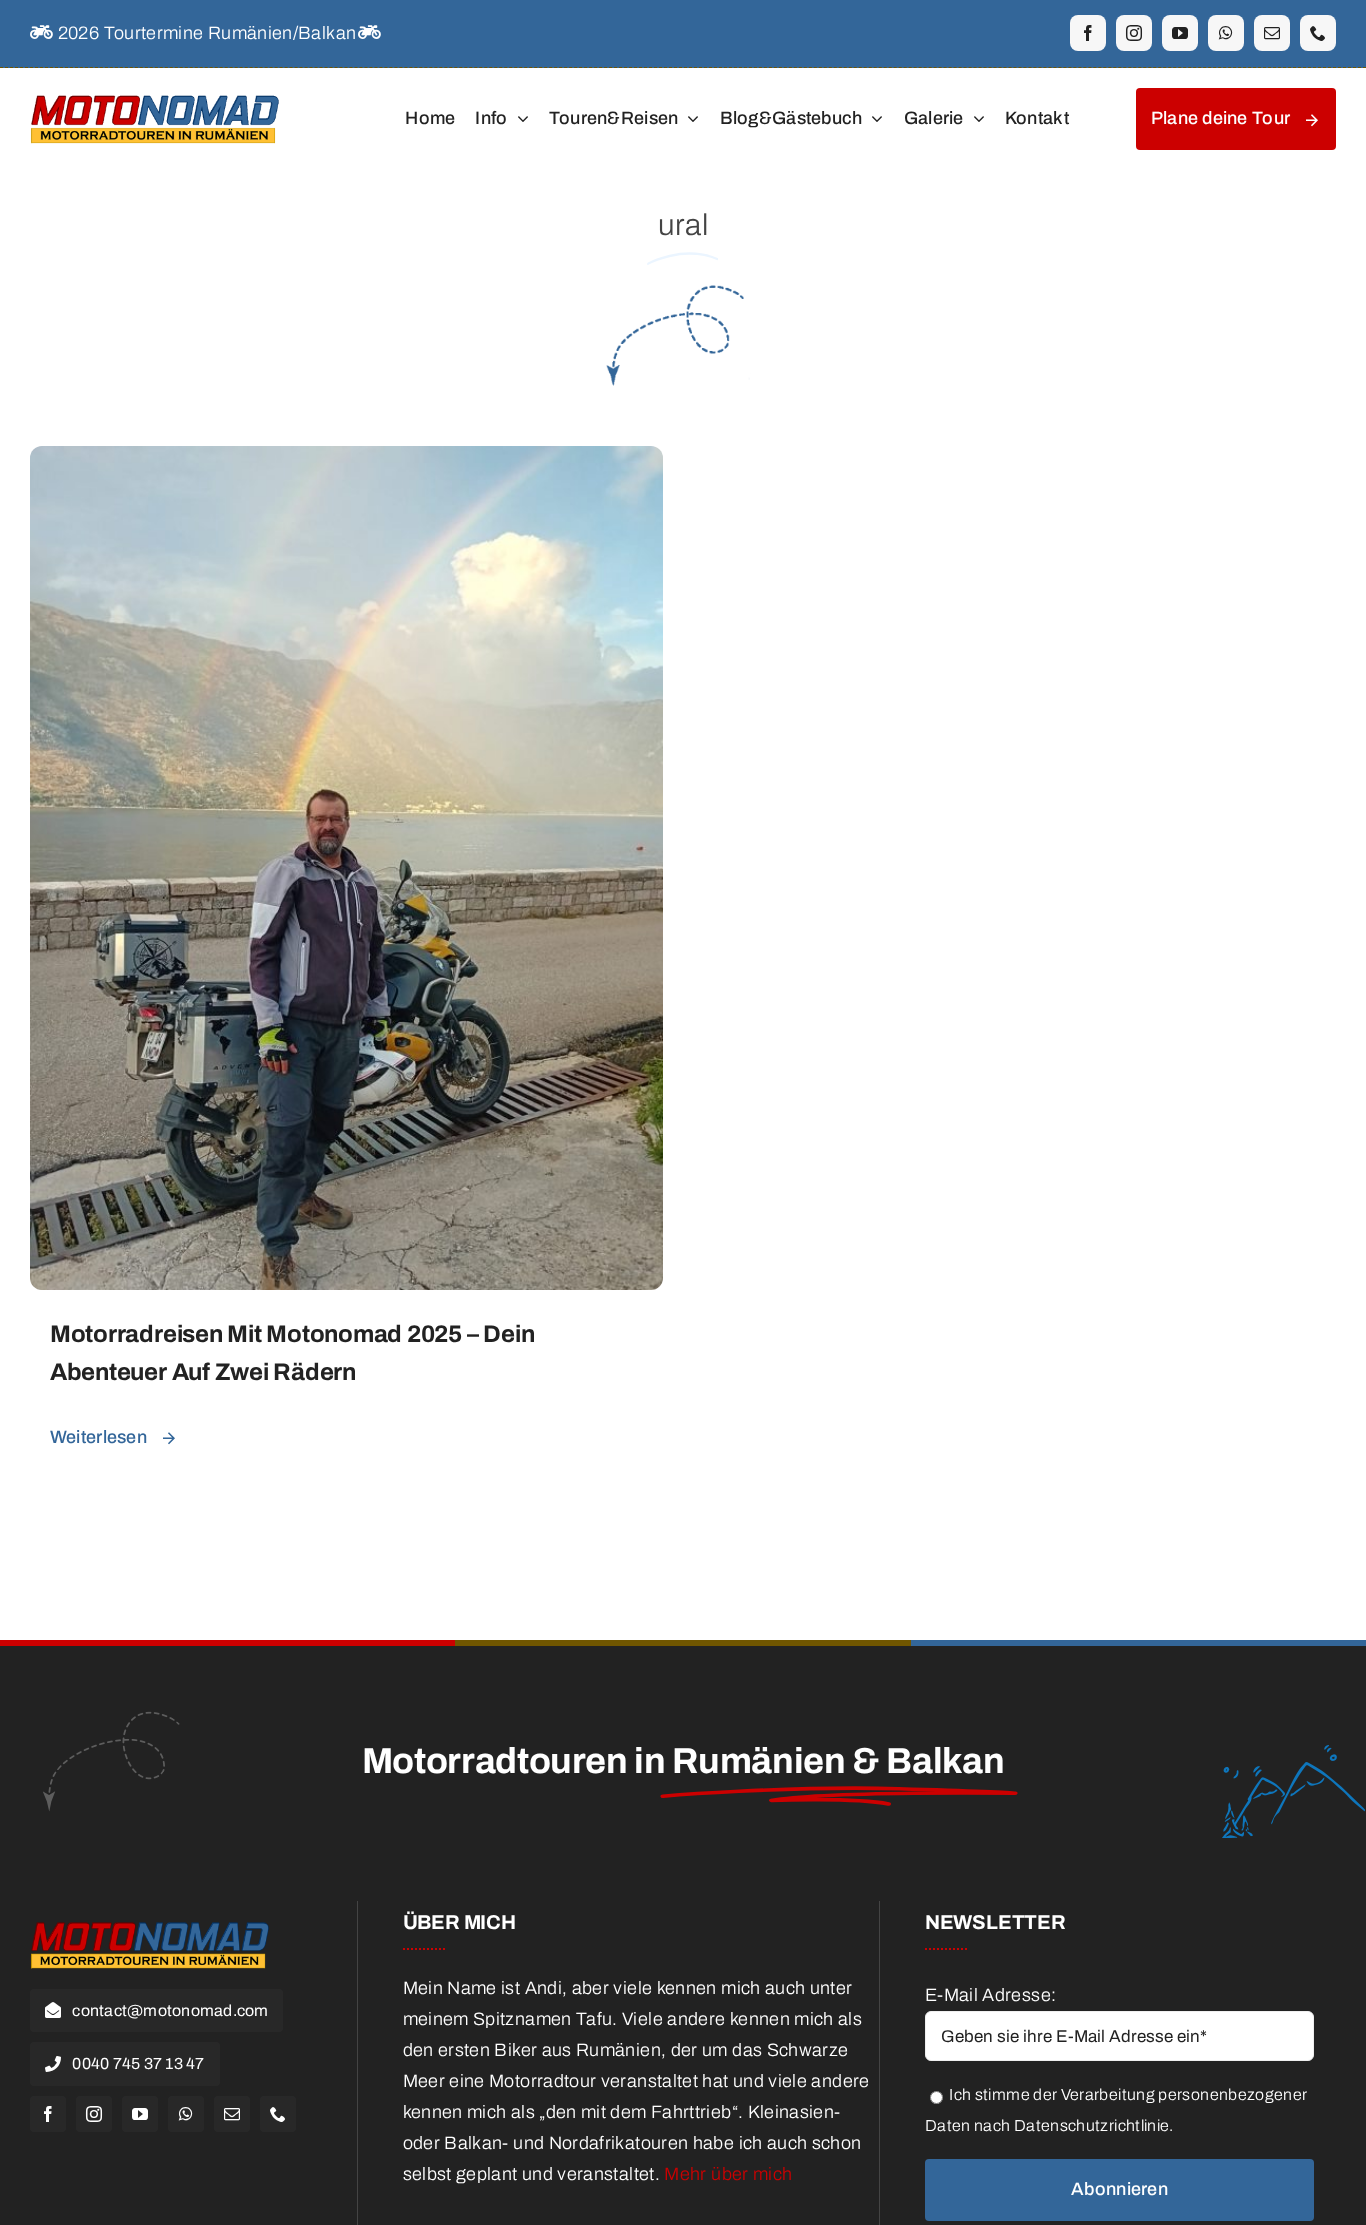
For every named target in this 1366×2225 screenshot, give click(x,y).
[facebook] (1088, 33)
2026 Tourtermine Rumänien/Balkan (204, 33)
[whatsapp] (1226, 33)
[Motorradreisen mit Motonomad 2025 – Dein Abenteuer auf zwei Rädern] (346, 461)
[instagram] (1134, 33)
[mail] (1272, 33)
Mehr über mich (728, 2174)
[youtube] (1180, 33)
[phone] (1318, 33)
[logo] (155, 93)
